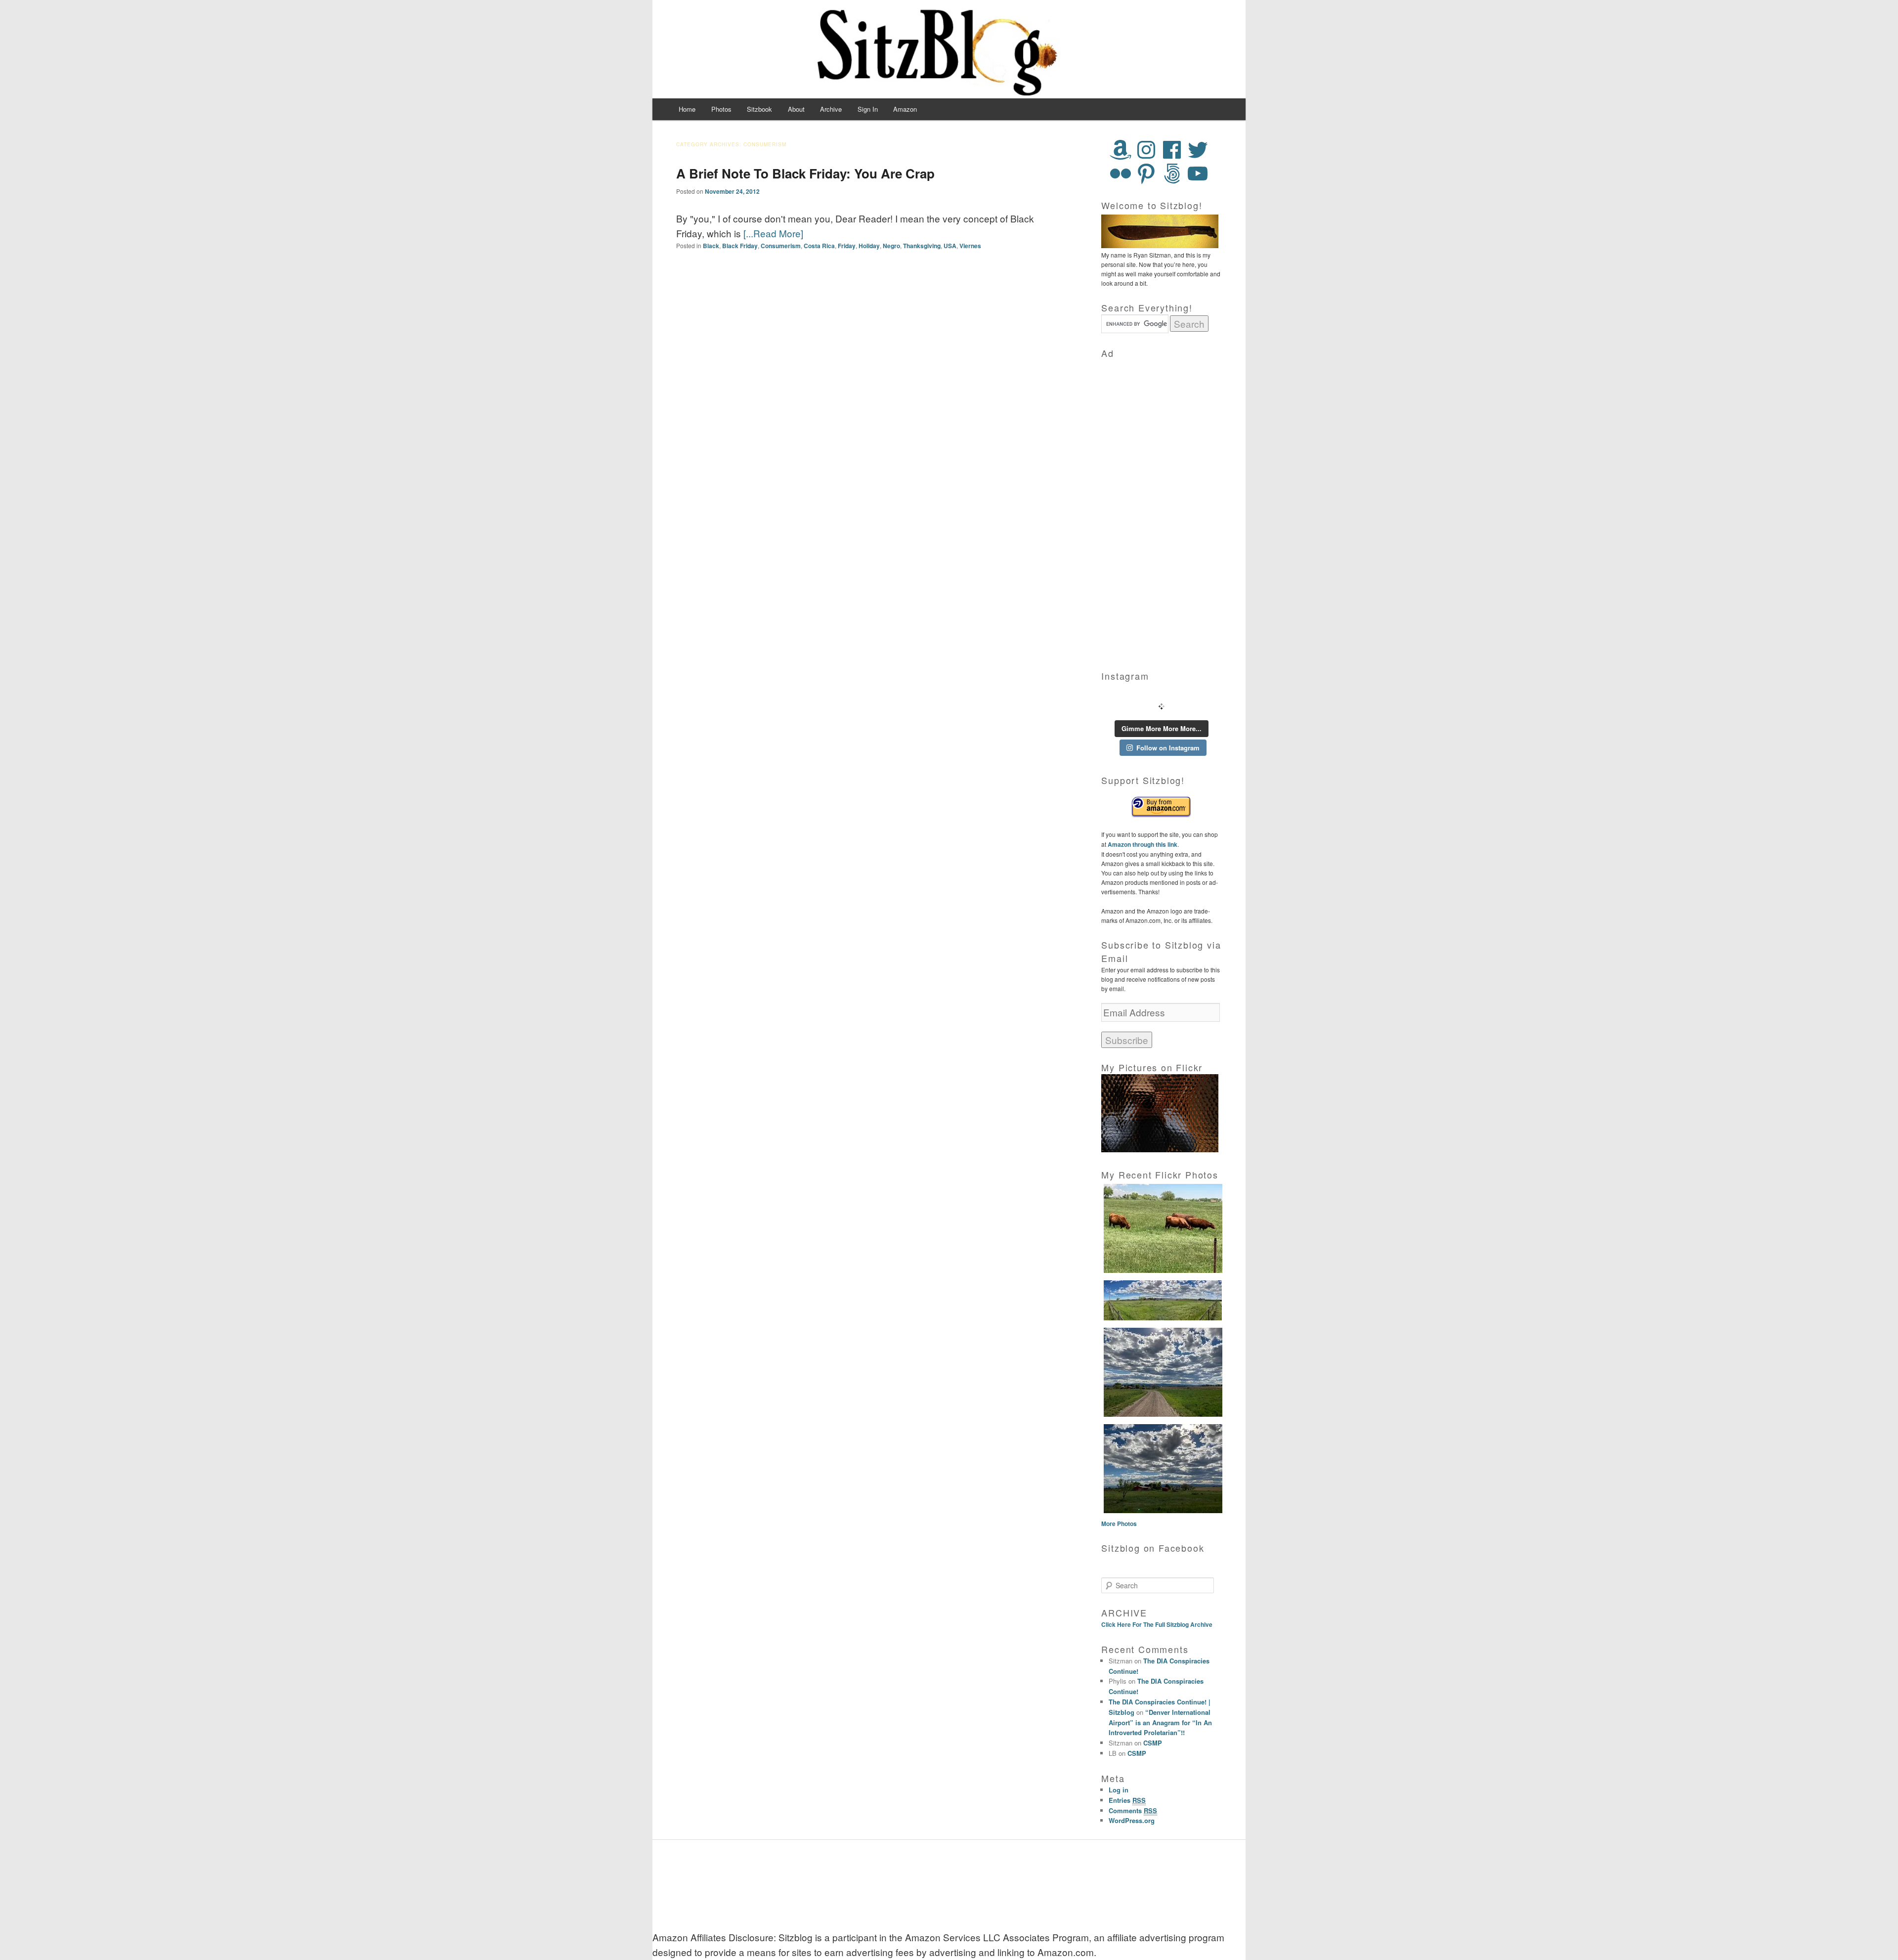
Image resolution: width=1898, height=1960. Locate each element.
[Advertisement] (1162, 508)
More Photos (1119, 1524)
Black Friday (740, 246)
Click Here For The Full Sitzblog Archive (1157, 1624)
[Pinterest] (1146, 174)
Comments (1133, 1810)
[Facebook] (1172, 150)
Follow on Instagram (1168, 748)
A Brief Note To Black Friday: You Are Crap (805, 173)
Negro (891, 246)
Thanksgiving (922, 246)
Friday (847, 246)
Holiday (869, 246)
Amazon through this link (1142, 844)
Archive (831, 109)
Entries (1127, 1800)
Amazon (905, 109)
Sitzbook (759, 109)
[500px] (1172, 174)
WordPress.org (1132, 1820)
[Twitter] (1198, 150)
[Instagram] (1146, 150)
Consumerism (781, 246)
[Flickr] (1121, 174)
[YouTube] (1198, 174)
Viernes (970, 246)
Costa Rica (819, 246)
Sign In (868, 109)
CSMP (1153, 1743)
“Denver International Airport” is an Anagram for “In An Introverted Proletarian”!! (1160, 1722)
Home (687, 109)
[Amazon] (1121, 150)
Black (711, 246)
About (796, 109)
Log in (1119, 1790)
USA (950, 246)
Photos (721, 109)
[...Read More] (773, 233)
